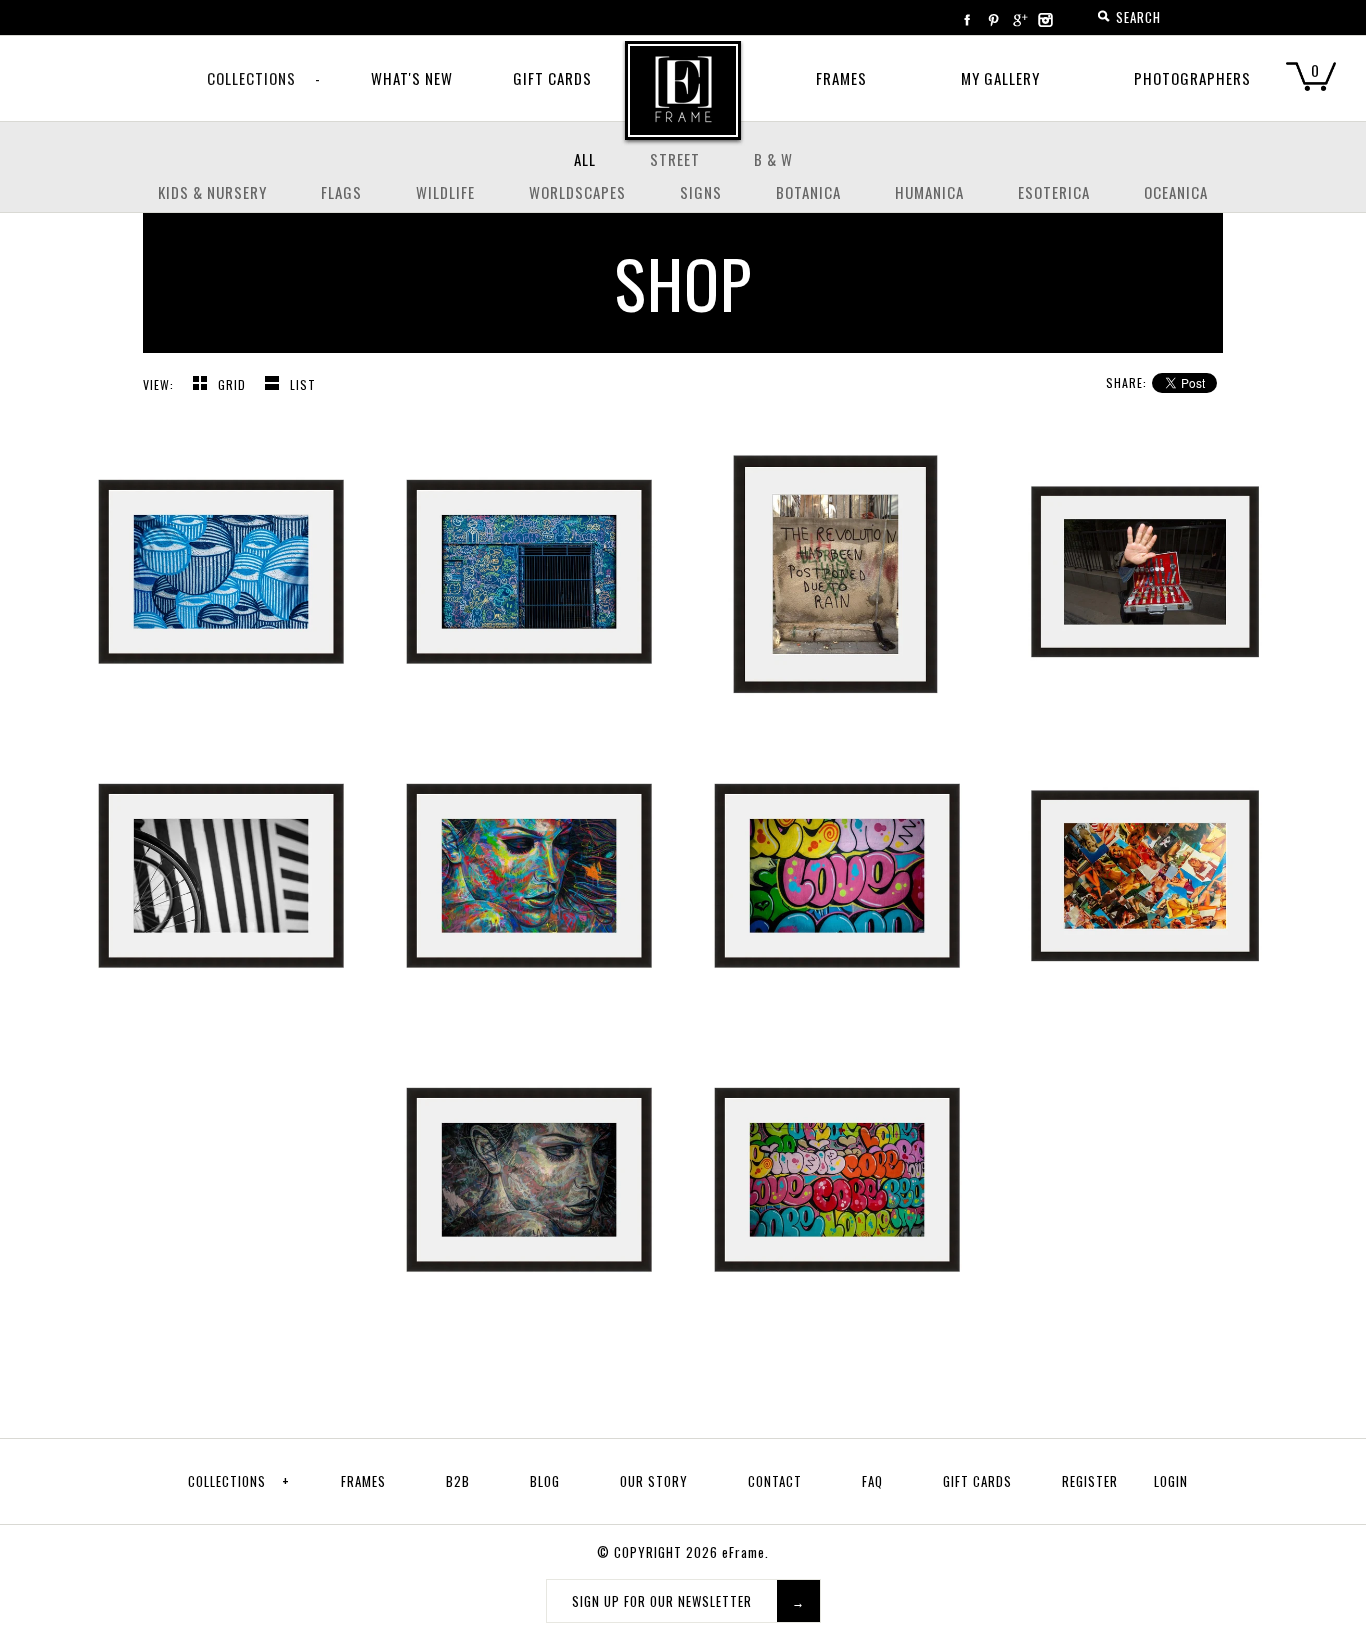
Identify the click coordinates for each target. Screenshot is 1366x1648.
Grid (234, 384)
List (303, 384)
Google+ (1019, 20)
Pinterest (993, 20)
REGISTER (1090, 1481)
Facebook (967, 20)
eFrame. (745, 1552)
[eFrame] (683, 104)
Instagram (1045, 20)
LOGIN (1171, 1481)
